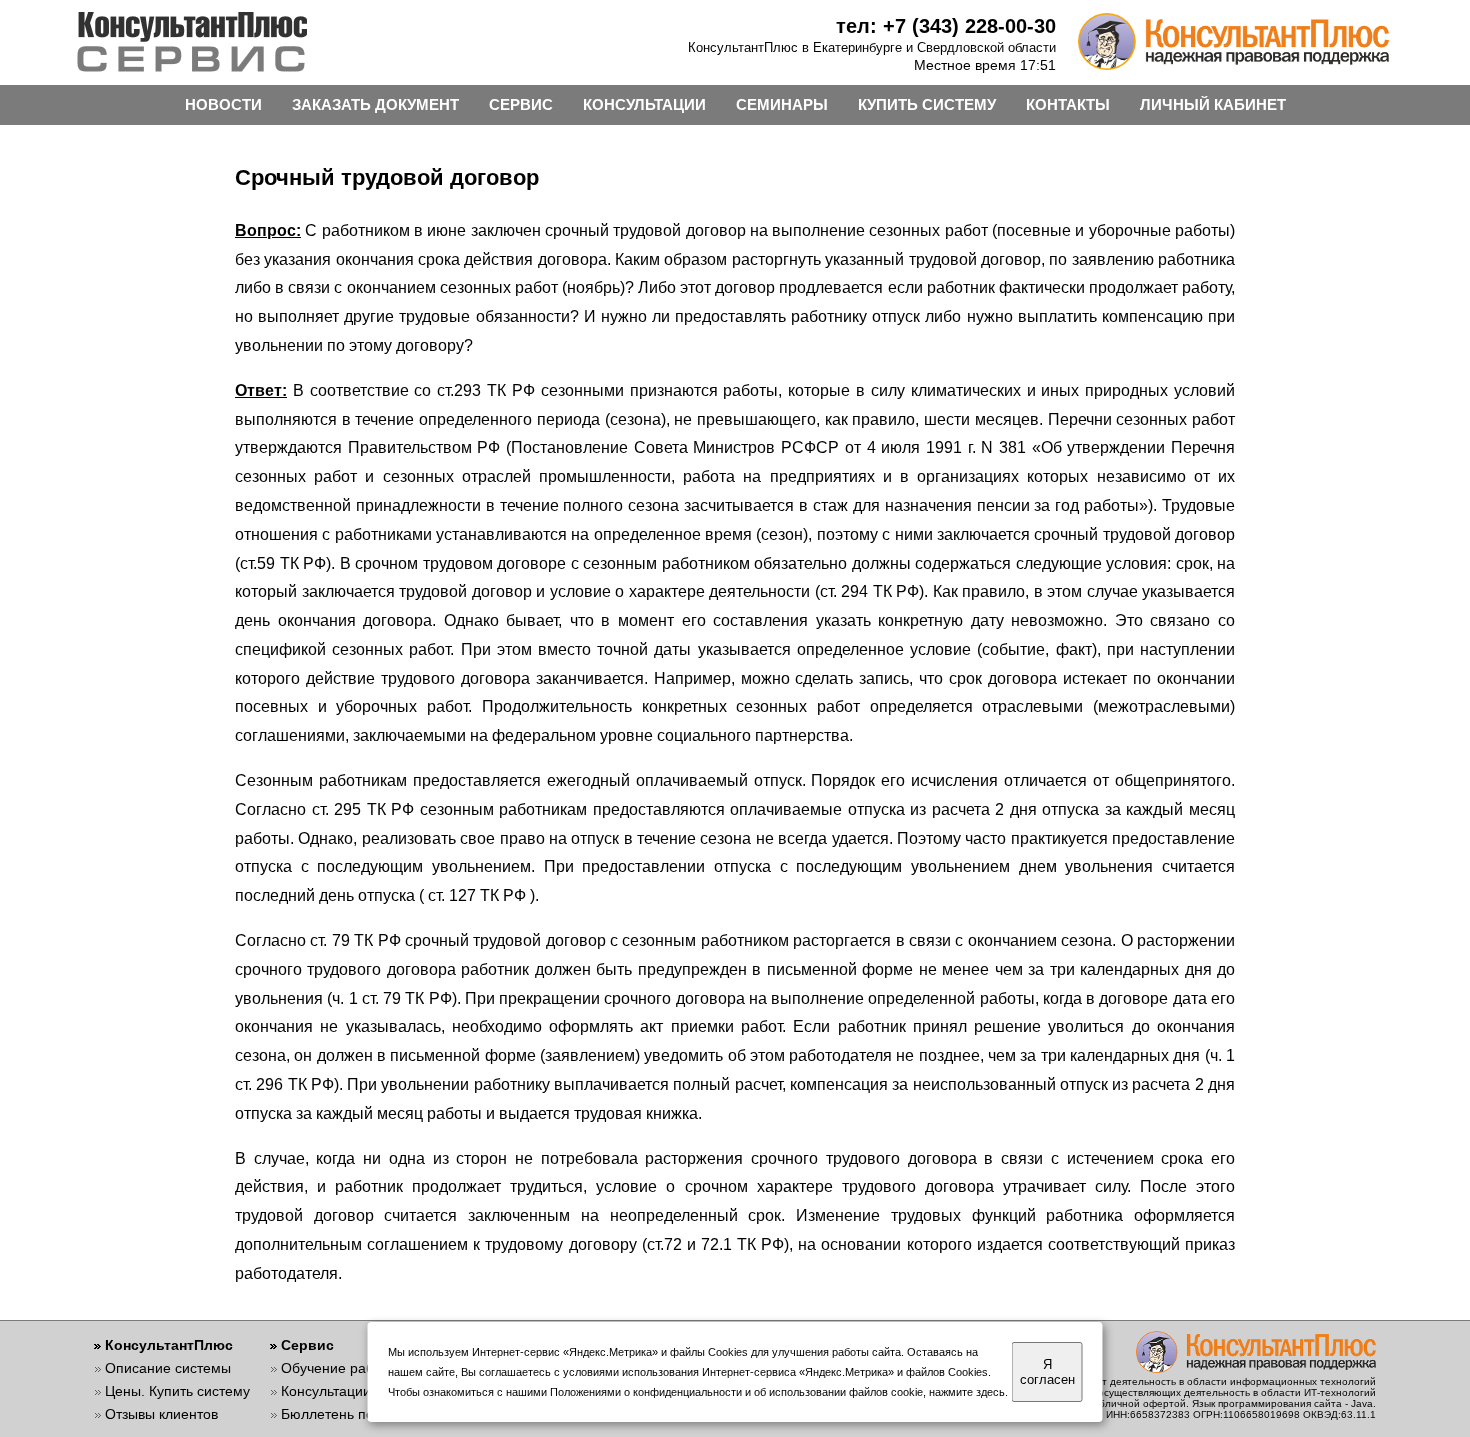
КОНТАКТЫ (1068, 104)
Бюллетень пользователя (364, 1414)
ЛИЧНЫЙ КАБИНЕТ (1213, 104)
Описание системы (168, 1368)
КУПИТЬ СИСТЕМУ (927, 104)
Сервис (307, 1345)
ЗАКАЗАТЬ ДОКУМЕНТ (375, 104)
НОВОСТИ (223, 104)
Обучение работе (338, 1368)
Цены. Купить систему (177, 1391)
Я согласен (1047, 1372)
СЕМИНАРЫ (782, 104)
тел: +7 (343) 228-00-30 (946, 26)
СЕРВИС (521, 104)
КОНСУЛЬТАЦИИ (644, 104)
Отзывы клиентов (161, 1414)
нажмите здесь (967, 1392)
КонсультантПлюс (169, 1345)
